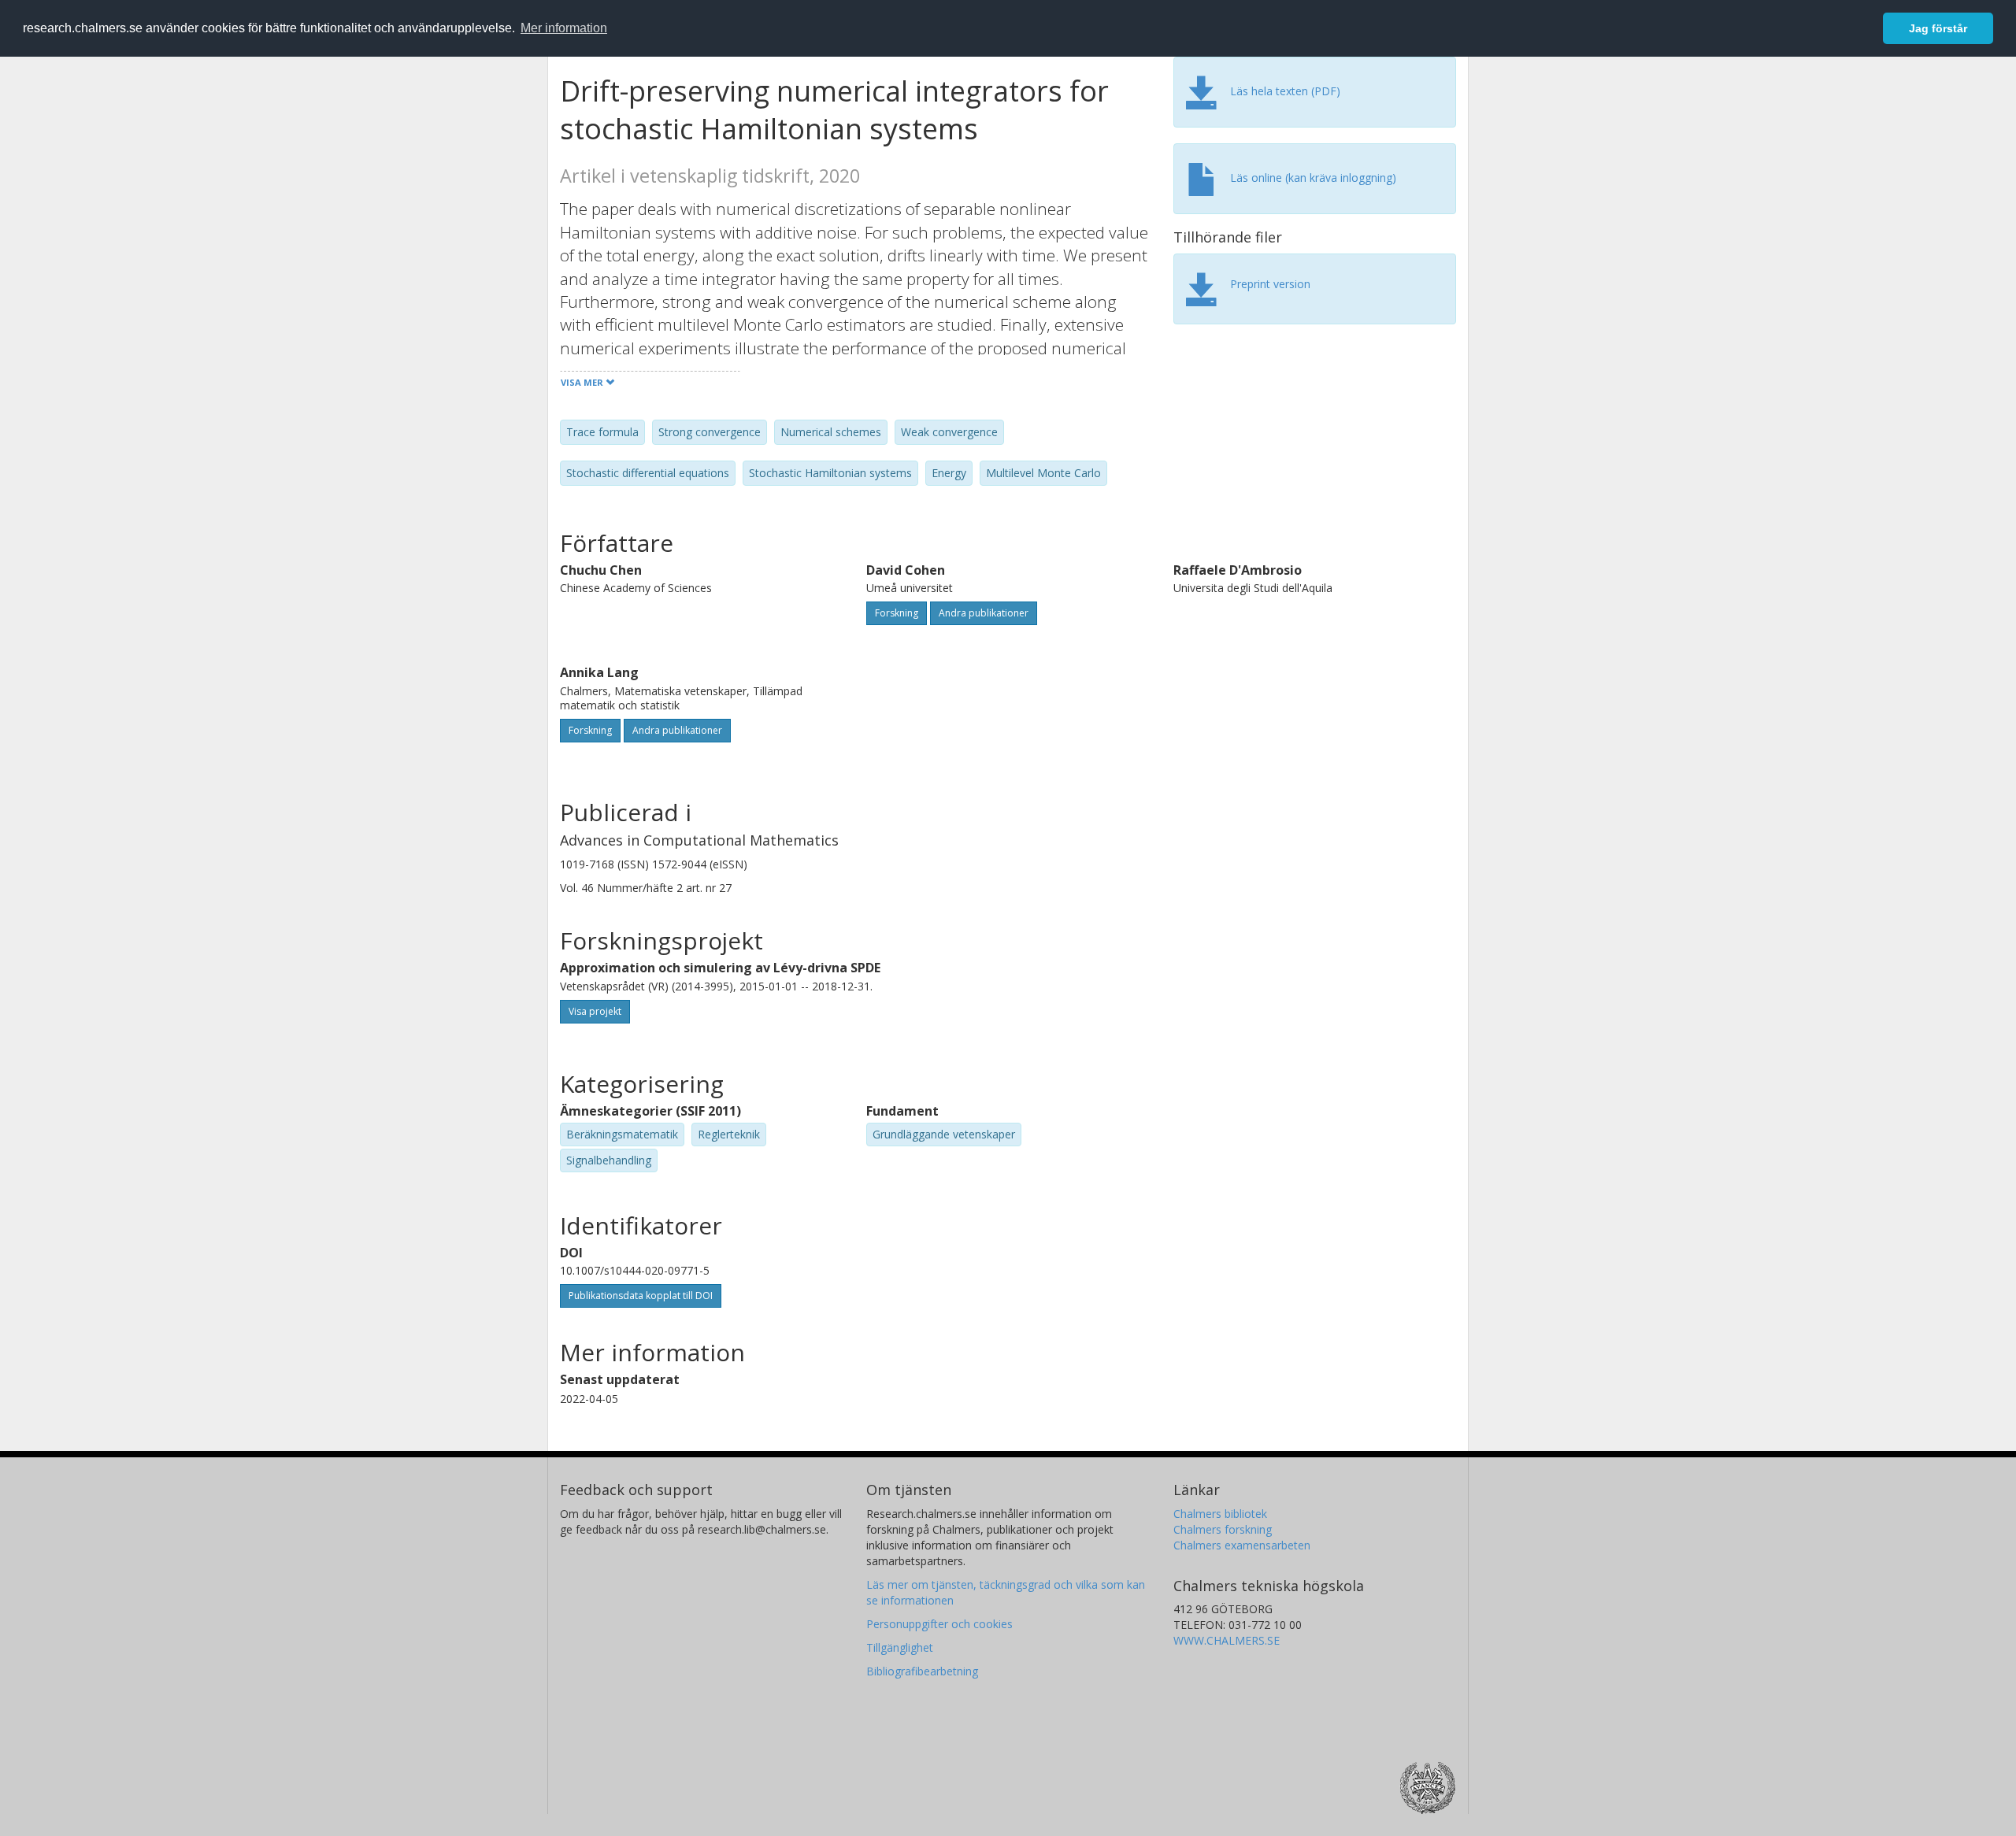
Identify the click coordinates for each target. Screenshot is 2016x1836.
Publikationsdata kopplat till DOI (641, 1296)
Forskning (897, 613)
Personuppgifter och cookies (939, 1624)
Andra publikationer (984, 613)
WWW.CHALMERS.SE (1227, 1640)
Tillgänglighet (900, 1647)
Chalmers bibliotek (1220, 1514)
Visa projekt (595, 1011)
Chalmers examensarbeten (1242, 1545)
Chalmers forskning (1223, 1529)
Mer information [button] (564, 28)
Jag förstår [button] (1938, 28)
